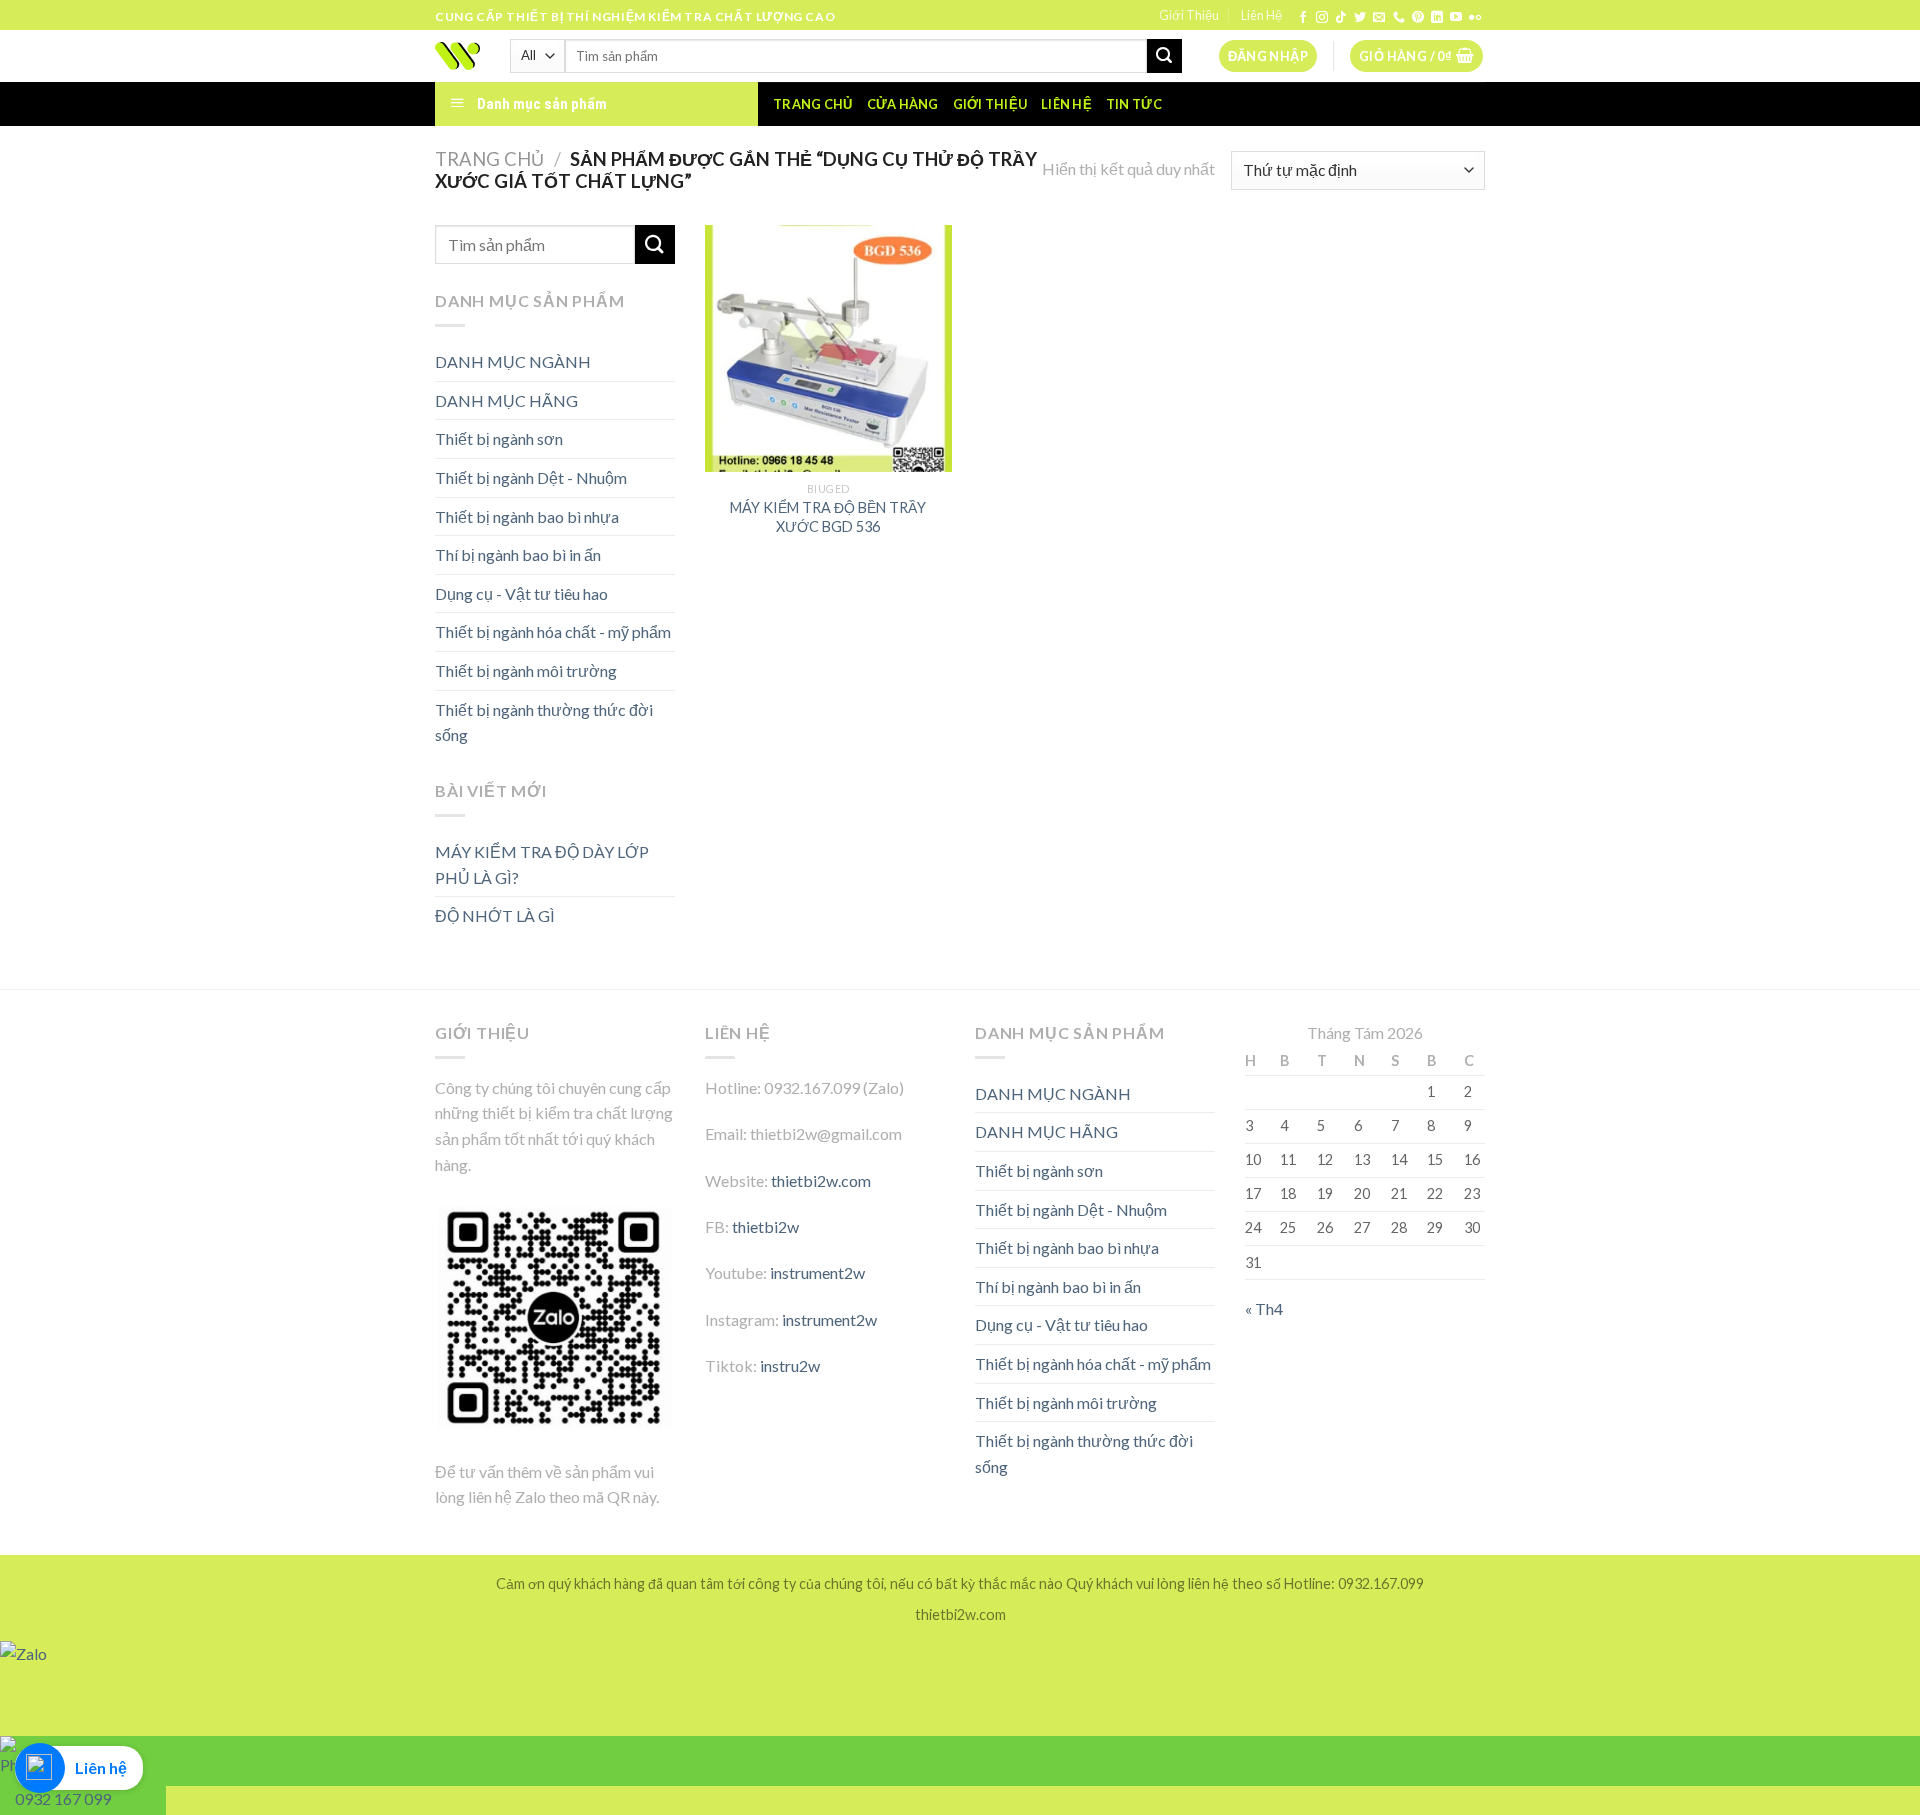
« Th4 (1264, 1308)
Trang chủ (812, 104)
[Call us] (1399, 18)
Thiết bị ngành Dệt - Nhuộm (531, 477)
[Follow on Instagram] (1322, 18)
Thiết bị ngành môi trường (526, 670)
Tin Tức (1134, 104)
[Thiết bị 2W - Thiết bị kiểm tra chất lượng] (457, 56)
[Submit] (1164, 56)
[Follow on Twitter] (1360, 18)
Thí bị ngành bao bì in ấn (518, 554)
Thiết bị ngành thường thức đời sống (544, 722)
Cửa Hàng (903, 104)
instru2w (790, 1365)
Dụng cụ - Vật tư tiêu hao (521, 593)
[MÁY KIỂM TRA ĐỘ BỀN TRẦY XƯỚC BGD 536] (828, 348)
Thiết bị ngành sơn (499, 438)
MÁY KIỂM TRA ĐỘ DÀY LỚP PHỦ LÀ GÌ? (542, 864)
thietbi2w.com (821, 1180)
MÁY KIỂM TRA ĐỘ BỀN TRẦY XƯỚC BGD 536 (828, 517)
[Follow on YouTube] (1456, 18)
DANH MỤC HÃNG (506, 400)
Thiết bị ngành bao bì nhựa (527, 516)
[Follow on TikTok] (1341, 18)
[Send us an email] (1379, 18)
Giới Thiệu (1189, 15)
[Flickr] (1475, 18)
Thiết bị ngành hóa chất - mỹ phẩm (553, 631)
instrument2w (817, 1272)
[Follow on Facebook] (1303, 18)
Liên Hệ (1261, 15)
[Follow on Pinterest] (1418, 18)
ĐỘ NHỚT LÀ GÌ (495, 915)
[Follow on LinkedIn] (1437, 18)
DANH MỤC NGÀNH (513, 361)
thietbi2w (765, 1226)
